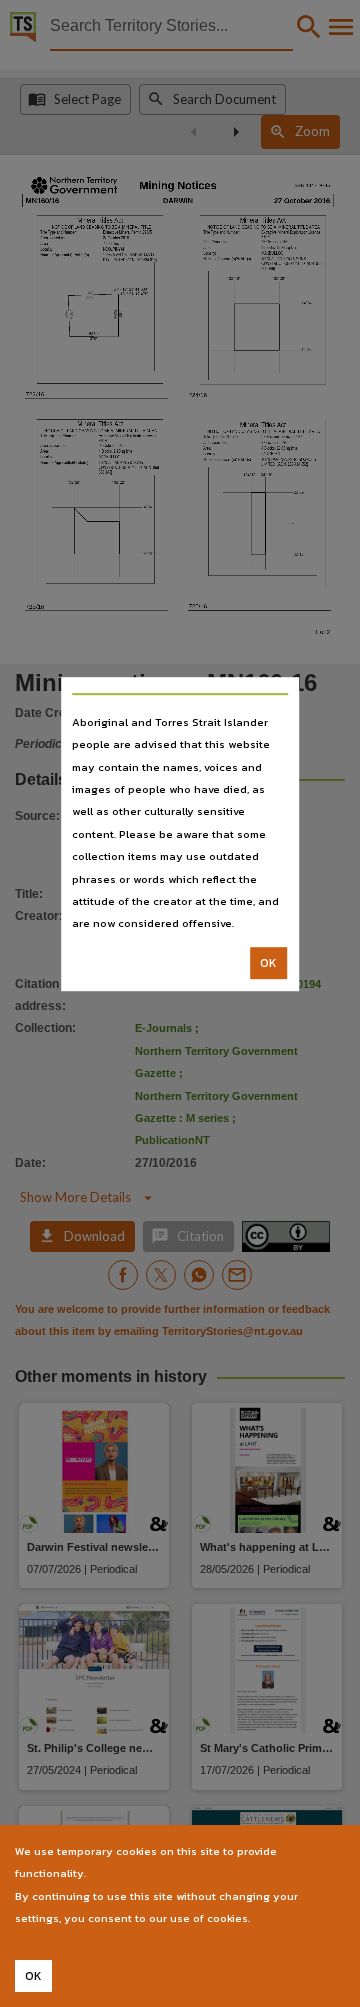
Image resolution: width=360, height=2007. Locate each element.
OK (268, 963)
